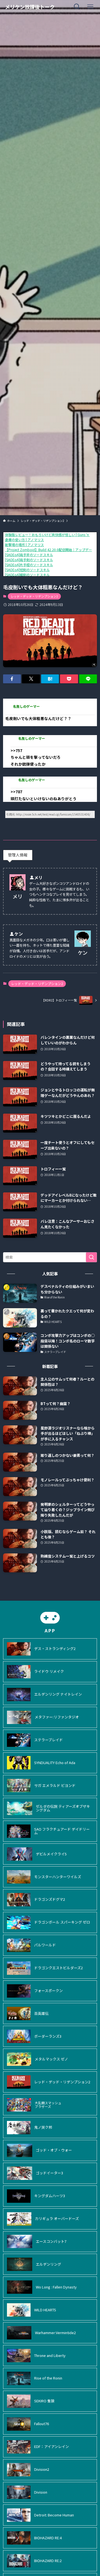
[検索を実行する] (91, 1257)
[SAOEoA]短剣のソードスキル (27, 570)
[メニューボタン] (90, 7)
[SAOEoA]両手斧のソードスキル (29, 555)
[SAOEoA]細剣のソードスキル (27, 575)
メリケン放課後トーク (30, 7)
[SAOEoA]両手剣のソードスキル (29, 560)
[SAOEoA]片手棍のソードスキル (29, 565)
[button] (12, 679)
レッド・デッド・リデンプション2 (34, 596)
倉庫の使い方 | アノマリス (24, 540)
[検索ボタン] (77, 7)
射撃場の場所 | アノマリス (24, 545)
